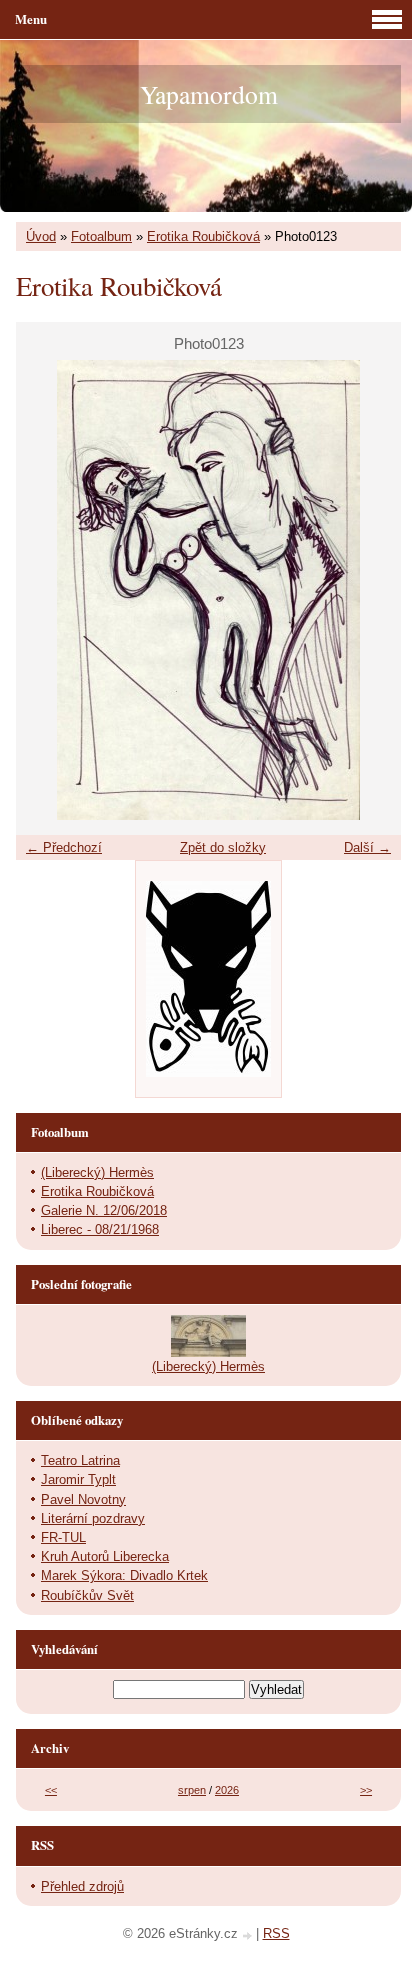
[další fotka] (368, 590)
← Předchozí (64, 847)
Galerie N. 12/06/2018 (104, 1210)
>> (366, 1790)
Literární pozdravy (93, 1518)
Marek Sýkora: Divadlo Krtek (124, 1575)
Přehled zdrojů (82, 1886)
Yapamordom (209, 94)
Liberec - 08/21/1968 (100, 1229)
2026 (227, 1790)
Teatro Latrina (80, 1460)
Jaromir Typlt (78, 1479)
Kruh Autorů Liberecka (105, 1556)
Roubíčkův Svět (87, 1595)
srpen (192, 1790)
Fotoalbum (101, 236)
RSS (276, 1933)
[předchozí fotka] (48, 590)
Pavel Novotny (83, 1499)
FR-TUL (63, 1537)
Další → (367, 847)
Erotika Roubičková (203, 236)
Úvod (41, 236)
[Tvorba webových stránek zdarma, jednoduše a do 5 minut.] (249, 1935)
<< (51, 1790)
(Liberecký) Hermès (97, 1172)
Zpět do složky (223, 847)
